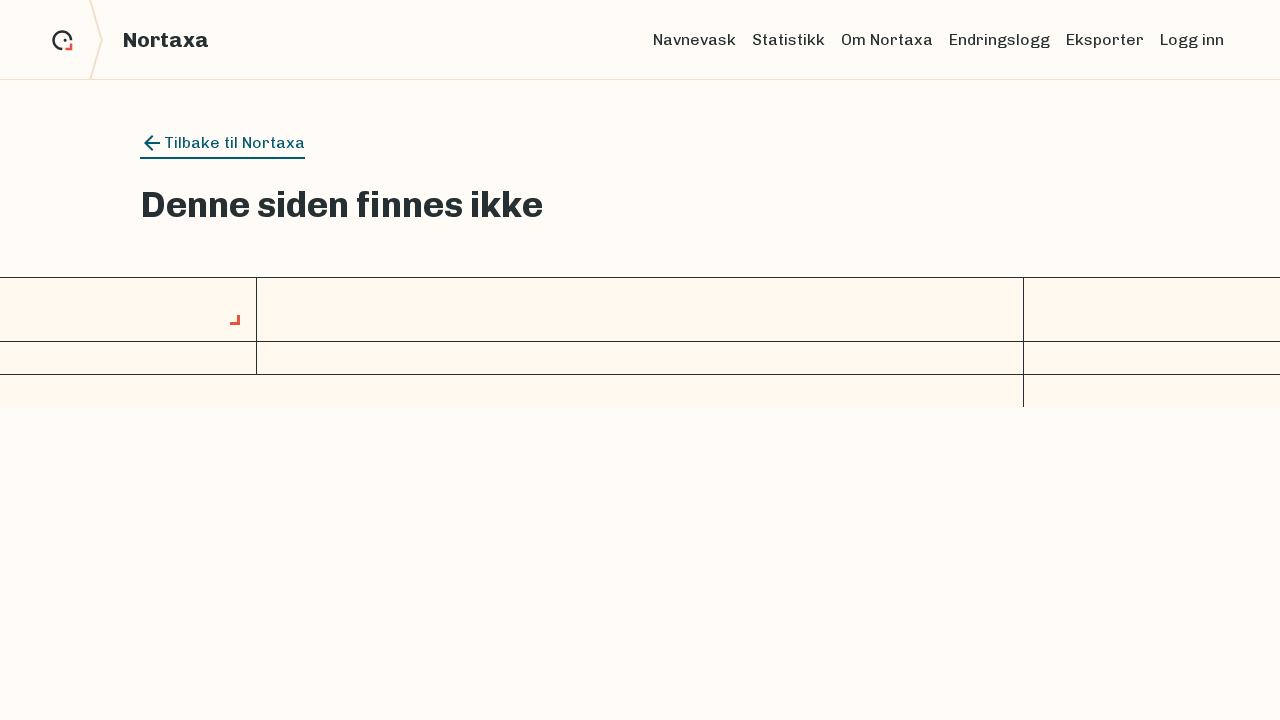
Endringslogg (999, 39)
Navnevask (694, 39)
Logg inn (1192, 39)
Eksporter (1105, 39)
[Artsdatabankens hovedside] (77, 40)
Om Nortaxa (887, 39)
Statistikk (788, 39)
